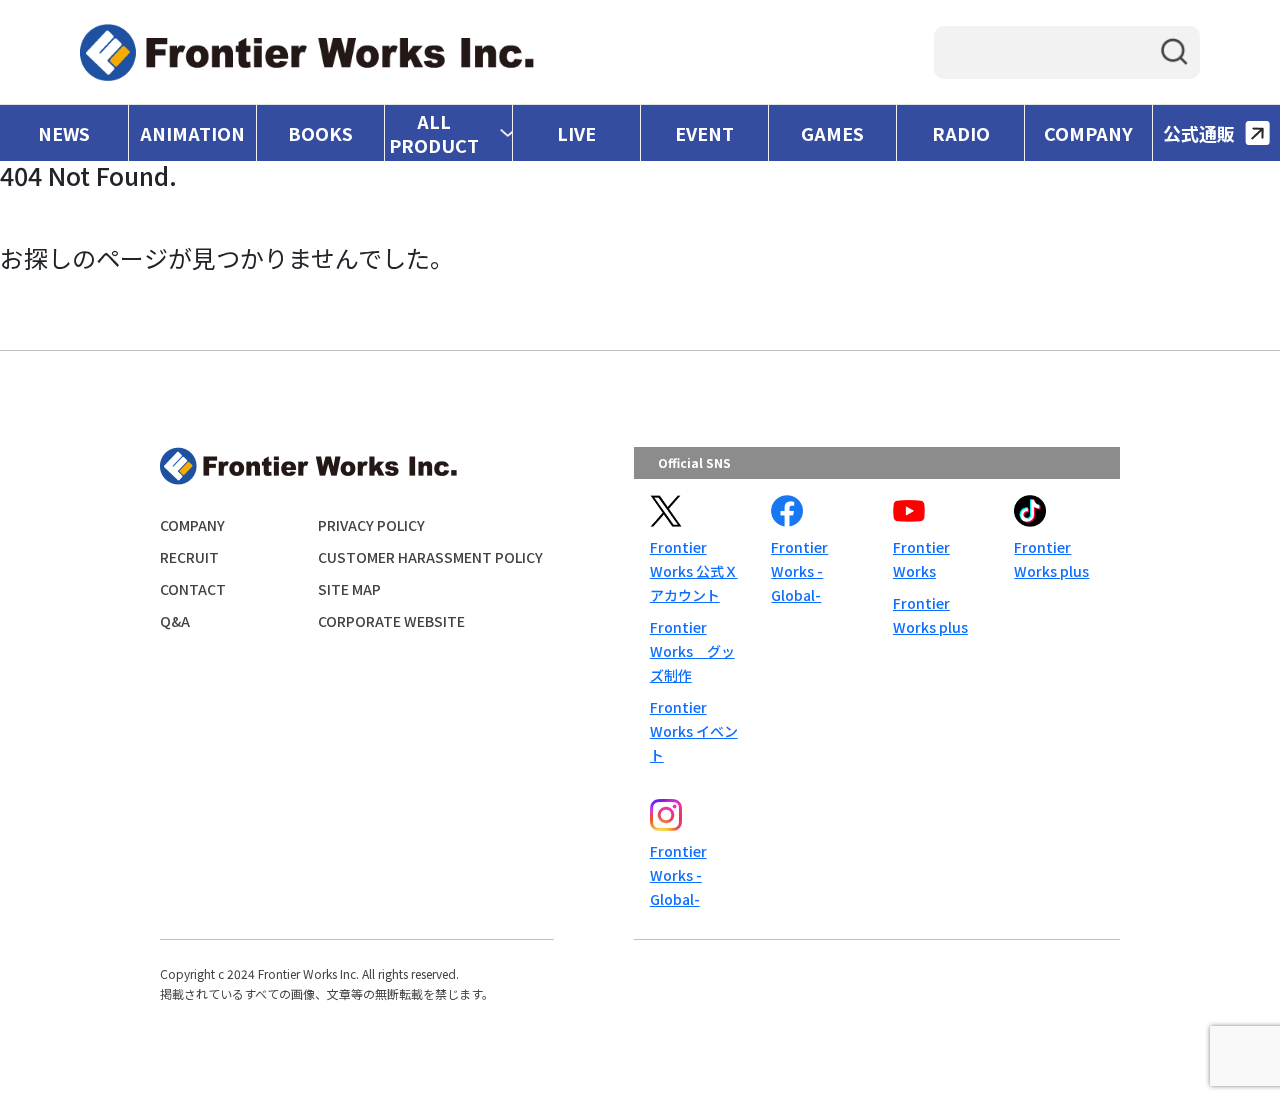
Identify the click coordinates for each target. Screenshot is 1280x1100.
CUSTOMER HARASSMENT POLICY (430, 557)
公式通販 (1199, 133)
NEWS (64, 133)
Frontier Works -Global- (799, 571)
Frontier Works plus (930, 615)
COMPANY (1088, 133)
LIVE (576, 133)
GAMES (832, 133)
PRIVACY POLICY (371, 525)
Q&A (175, 621)
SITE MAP (349, 589)
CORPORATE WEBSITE (391, 621)
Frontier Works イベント (694, 731)
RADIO (961, 133)
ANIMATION (192, 133)
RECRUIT (189, 557)
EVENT (704, 133)
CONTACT (193, 589)
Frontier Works (921, 559)
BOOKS (320, 133)
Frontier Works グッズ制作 (692, 651)
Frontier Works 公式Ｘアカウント (694, 571)
